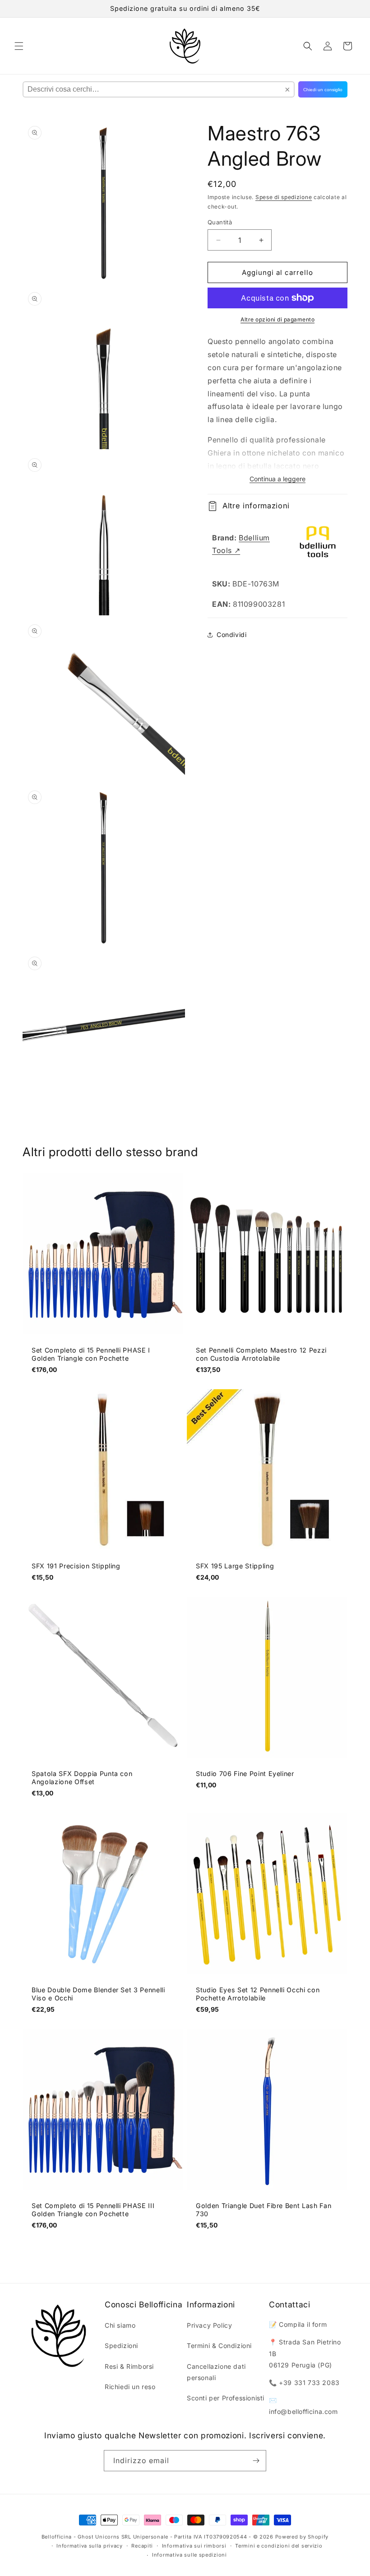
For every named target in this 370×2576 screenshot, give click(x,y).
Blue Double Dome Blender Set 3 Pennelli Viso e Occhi (98, 1994)
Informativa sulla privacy (90, 2546)
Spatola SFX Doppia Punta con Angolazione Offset (82, 1778)
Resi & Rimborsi (129, 2366)
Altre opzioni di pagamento (277, 319)
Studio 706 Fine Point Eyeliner (245, 1774)
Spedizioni (121, 2346)
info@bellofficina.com (303, 2411)
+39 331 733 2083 (309, 2383)
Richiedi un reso (130, 2387)
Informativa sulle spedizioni (190, 2555)
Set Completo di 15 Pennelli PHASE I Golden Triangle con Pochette (91, 1354)
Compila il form (303, 2324)
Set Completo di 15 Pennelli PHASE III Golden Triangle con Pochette (93, 2210)
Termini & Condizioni (219, 2346)
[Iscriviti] (256, 2461)
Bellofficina (57, 2537)
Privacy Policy (209, 2325)
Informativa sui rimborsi (194, 2546)
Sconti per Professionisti (226, 2398)
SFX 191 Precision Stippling (76, 1566)
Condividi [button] (231, 635)
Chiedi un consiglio (323, 90)
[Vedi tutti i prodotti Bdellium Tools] (318, 544)
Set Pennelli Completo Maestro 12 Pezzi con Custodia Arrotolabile (261, 1354)
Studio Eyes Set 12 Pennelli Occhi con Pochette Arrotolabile (258, 1994)
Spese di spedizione (284, 197)
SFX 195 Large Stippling (235, 1566)
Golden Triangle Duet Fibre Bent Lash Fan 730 (264, 2210)
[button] (19, 46)
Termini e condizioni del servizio (279, 2546)
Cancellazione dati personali (216, 2372)
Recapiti (142, 2546)
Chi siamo (120, 2325)
